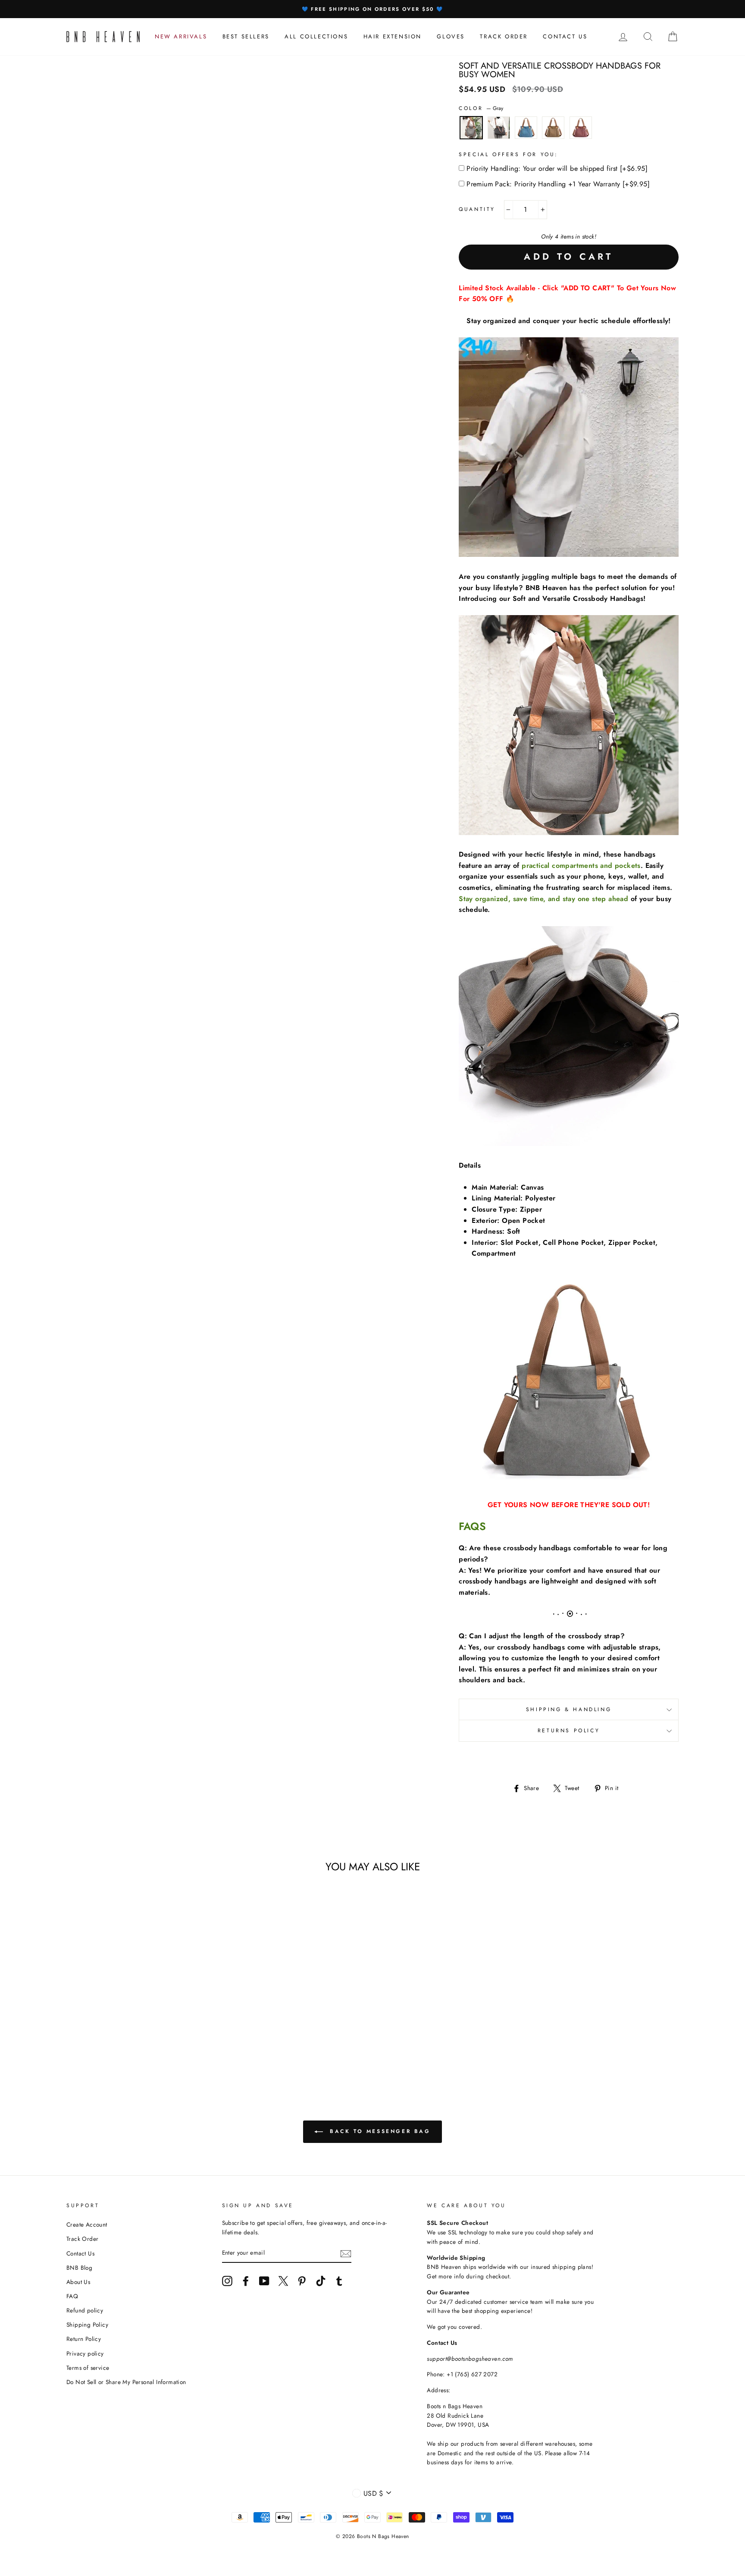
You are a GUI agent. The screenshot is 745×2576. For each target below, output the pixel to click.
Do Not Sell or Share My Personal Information (126, 2382)
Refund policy (85, 2310)
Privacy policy (85, 2353)
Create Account (87, 2224)
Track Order (82, 2239)
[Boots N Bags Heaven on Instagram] (227, 2281)
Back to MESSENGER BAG (378, 2131)
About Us (78, 2282)
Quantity (477, 209)
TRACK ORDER (504, 36)
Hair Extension (393, 36)
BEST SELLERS (246, 36)
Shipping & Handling (569, 1709)
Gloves (451, 36)
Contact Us (80, 2253)
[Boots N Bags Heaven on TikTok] (321, 2281)
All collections (316, 36)
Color (481, 108)
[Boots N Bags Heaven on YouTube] (264, 2281)
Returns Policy (569, 1731)
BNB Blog (79, 2268)
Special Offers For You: (509, 154)
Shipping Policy (87, 2325)
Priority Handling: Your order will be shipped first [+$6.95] (557, 168)
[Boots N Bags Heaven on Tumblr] (339, 2281)
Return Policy (84, 2339)
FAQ (72, 2296)
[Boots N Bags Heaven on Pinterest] (302, 2281)
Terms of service (88, 2368)
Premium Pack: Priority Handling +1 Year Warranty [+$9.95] (558, 184)
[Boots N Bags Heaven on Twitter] (283, 2281)
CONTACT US (565, 36)
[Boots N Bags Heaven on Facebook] (246, 2281)
